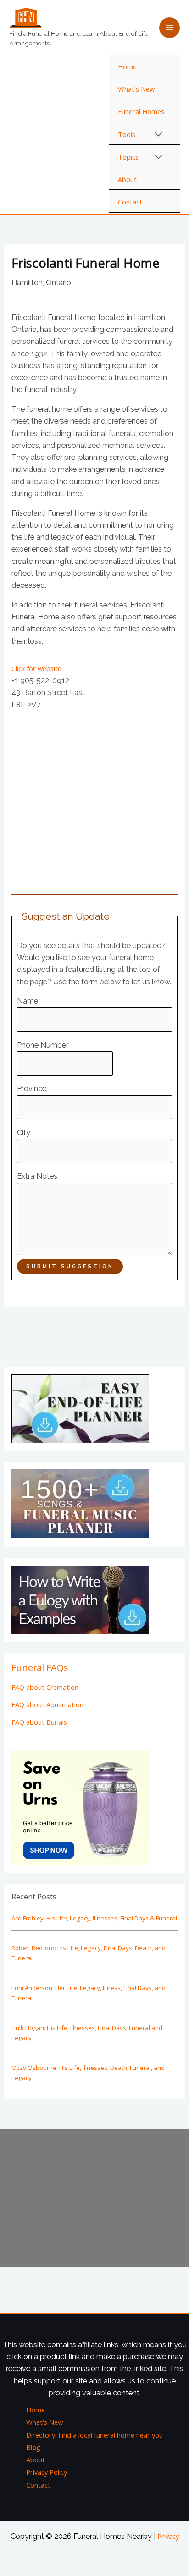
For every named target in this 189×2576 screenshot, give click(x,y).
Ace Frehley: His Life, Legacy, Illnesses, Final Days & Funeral (94, 1918)
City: (24, 1133)
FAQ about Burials (39, 1722)
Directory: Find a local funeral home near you (94, 2435)
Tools (127, 134)
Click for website (36, 668)
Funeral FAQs (40, 1668)
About (127, 179)
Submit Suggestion (70, 1266)
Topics (128, 157)
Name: (28, 1001)
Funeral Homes (141, 111)
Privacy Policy (47, 2472)
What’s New (136, 89)
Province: (32, 1089)
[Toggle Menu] (159, 135)
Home (127, 66)
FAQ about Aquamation (47, 1704)
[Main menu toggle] (170, 28)
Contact (130, 202)
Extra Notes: (38, 1176)
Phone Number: (43, 1045)
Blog (33, 2447)
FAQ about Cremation (45, 1687)
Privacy (168, 2536)
